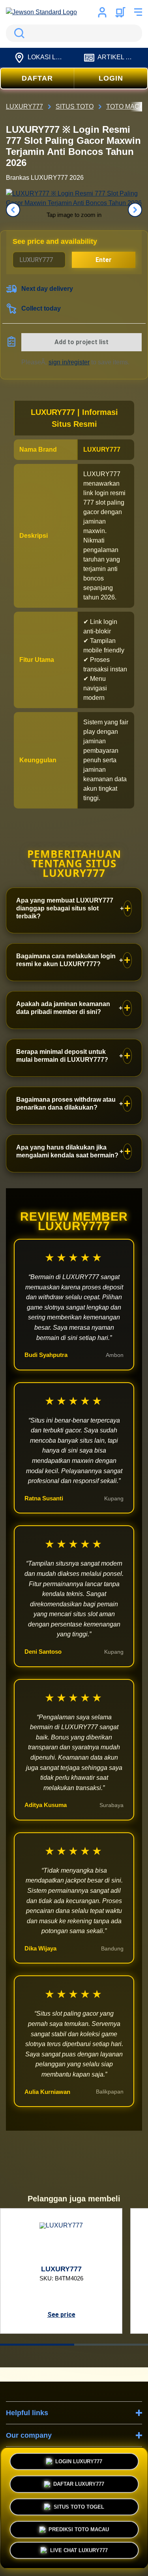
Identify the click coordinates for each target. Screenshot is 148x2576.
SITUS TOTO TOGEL (79, 2505)
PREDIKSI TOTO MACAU (79, 2528)
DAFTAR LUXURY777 (79, 2482)
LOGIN (111, 78)
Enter (104, 260)
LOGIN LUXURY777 (79, 2459)
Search (18, 33)
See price (61, 2315)
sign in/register (69, 362)
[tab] (37, 2345)
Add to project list (81, 342)
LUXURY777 (102, 449)
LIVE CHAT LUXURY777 (79, 2553)
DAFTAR (37, 78)
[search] (74, 33)
